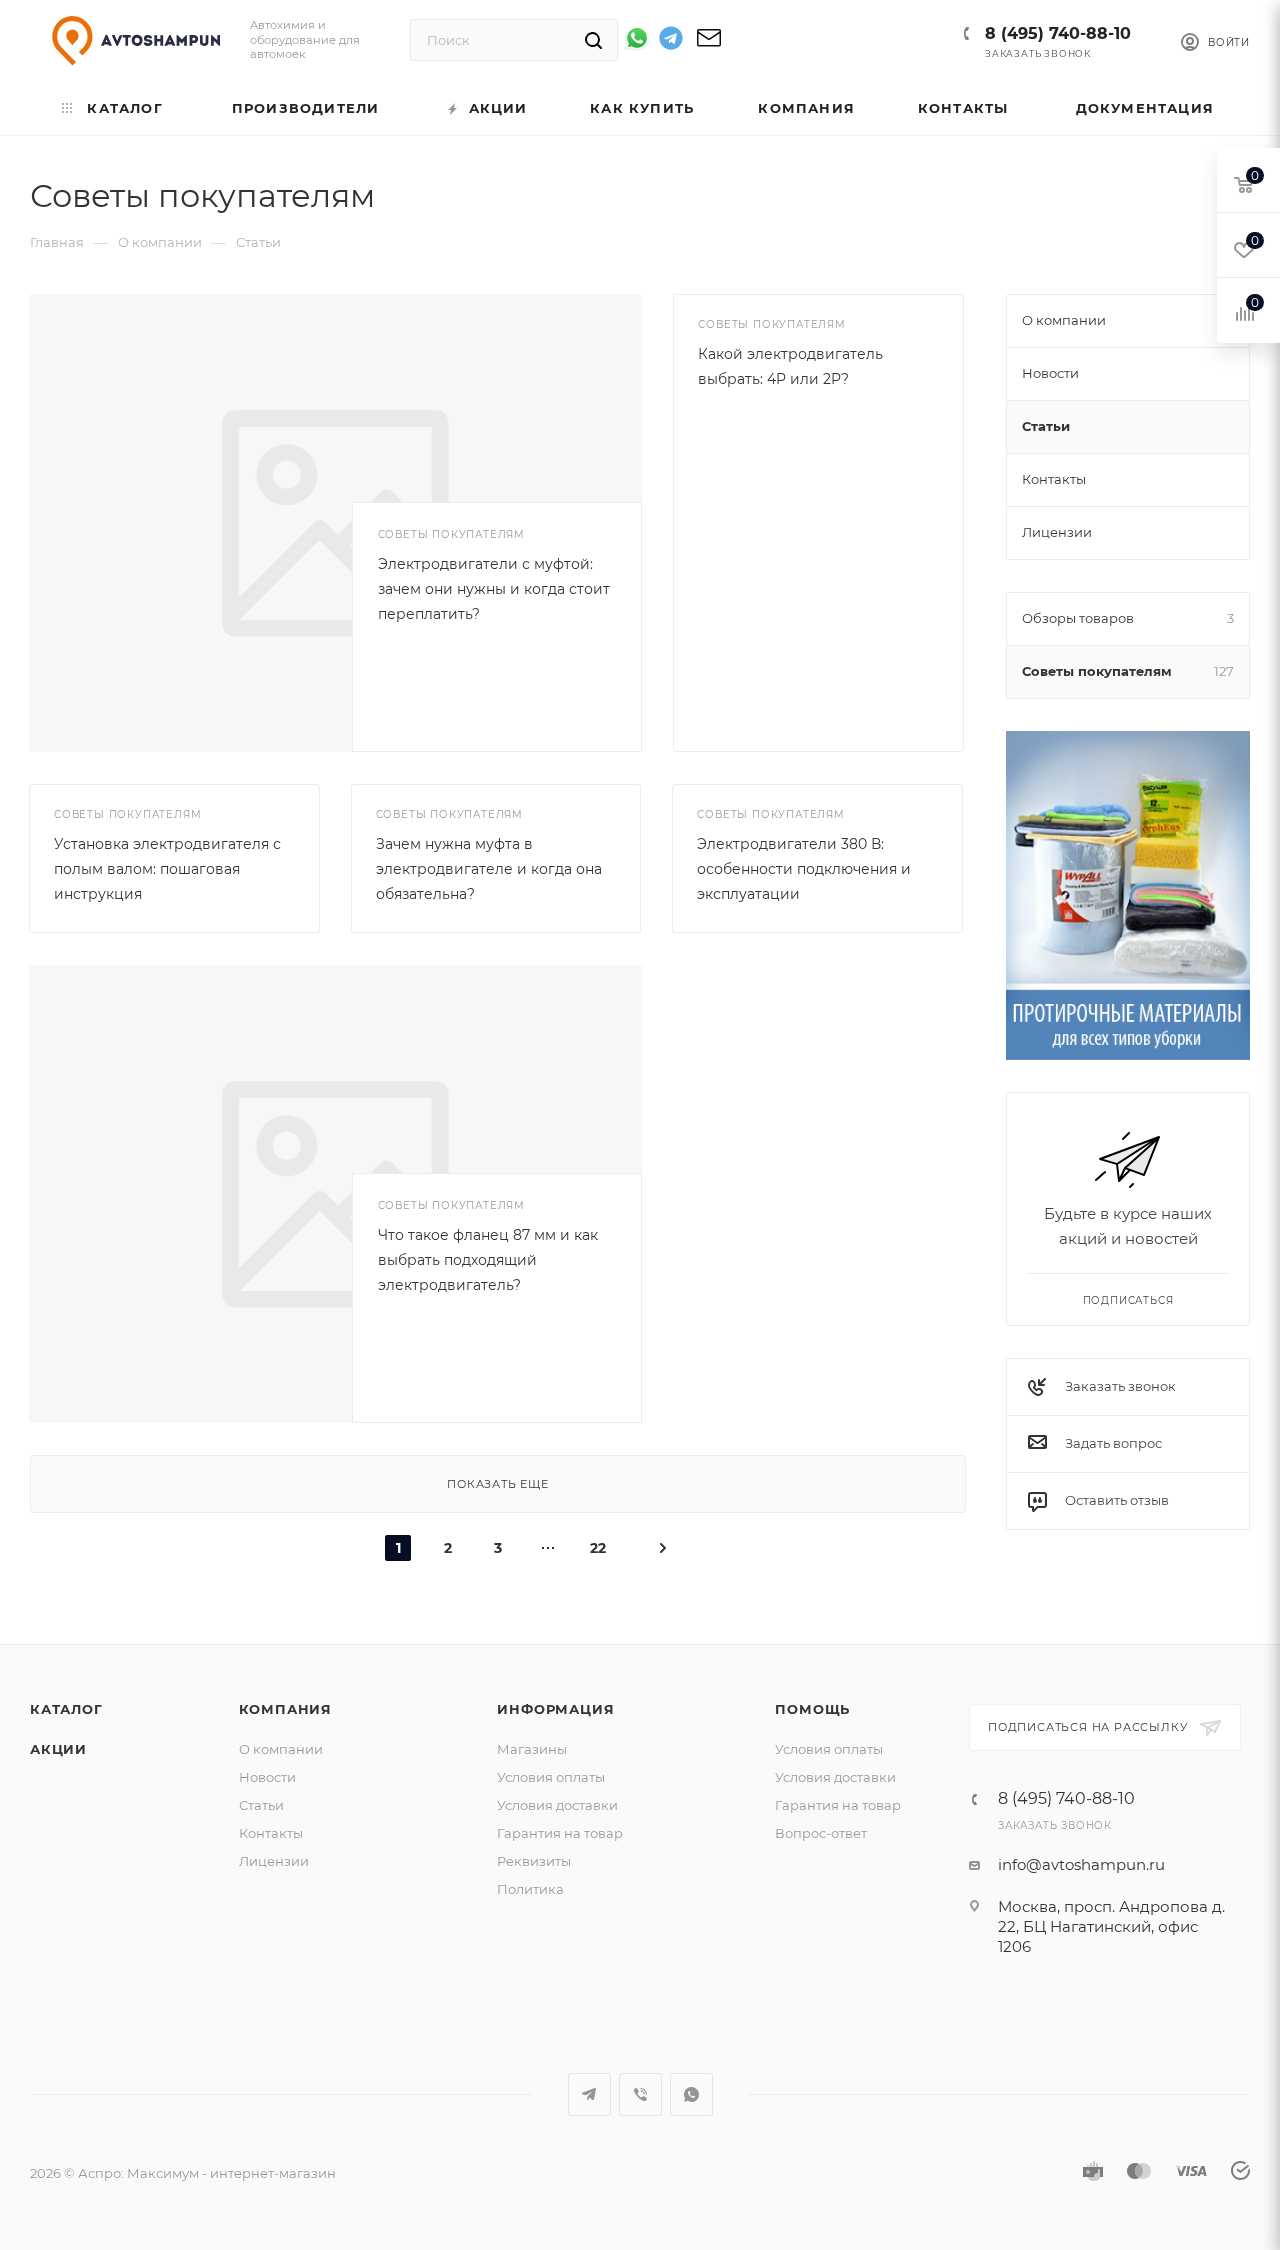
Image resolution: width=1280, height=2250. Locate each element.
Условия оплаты (551, 1777)
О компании (281, 1749)
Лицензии (274, 1861)
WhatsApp (691, 2094)
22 (598, 1548)
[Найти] (593, 40)
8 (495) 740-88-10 (1058, 33)
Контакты (271, 1833)
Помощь (812, 1709)
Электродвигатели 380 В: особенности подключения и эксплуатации (804, 869)
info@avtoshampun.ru (1081, 1864)
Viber (640, 2094)
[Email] (709, 44)
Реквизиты (534, 1861)
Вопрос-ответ (821, 1833)
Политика (530, 1889)
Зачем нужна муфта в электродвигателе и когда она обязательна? (489, 869)
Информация (555, 1709)
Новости (267, 1777)
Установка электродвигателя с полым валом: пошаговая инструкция (167, 869)
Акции (58, 1749)
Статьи (261, 1805)
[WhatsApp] (637, 38)
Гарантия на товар (560, 1833)
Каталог (66, 1709)
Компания (285, 1709)
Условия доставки (557, 1805)
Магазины (532, 1749)
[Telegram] (671, 41)
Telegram (589, 2094)
